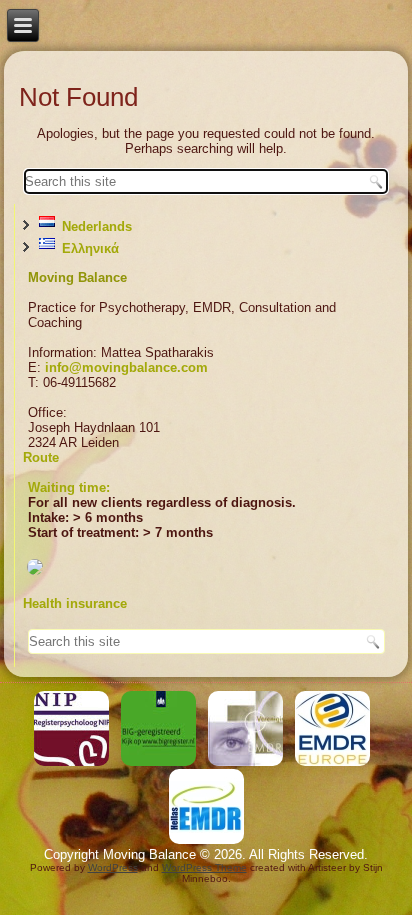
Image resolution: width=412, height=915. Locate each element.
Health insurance (75, 603)
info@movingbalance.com (126, 367)
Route (41, 457)
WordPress (113, 867)
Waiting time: (69, 487)
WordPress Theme (204, 867)
